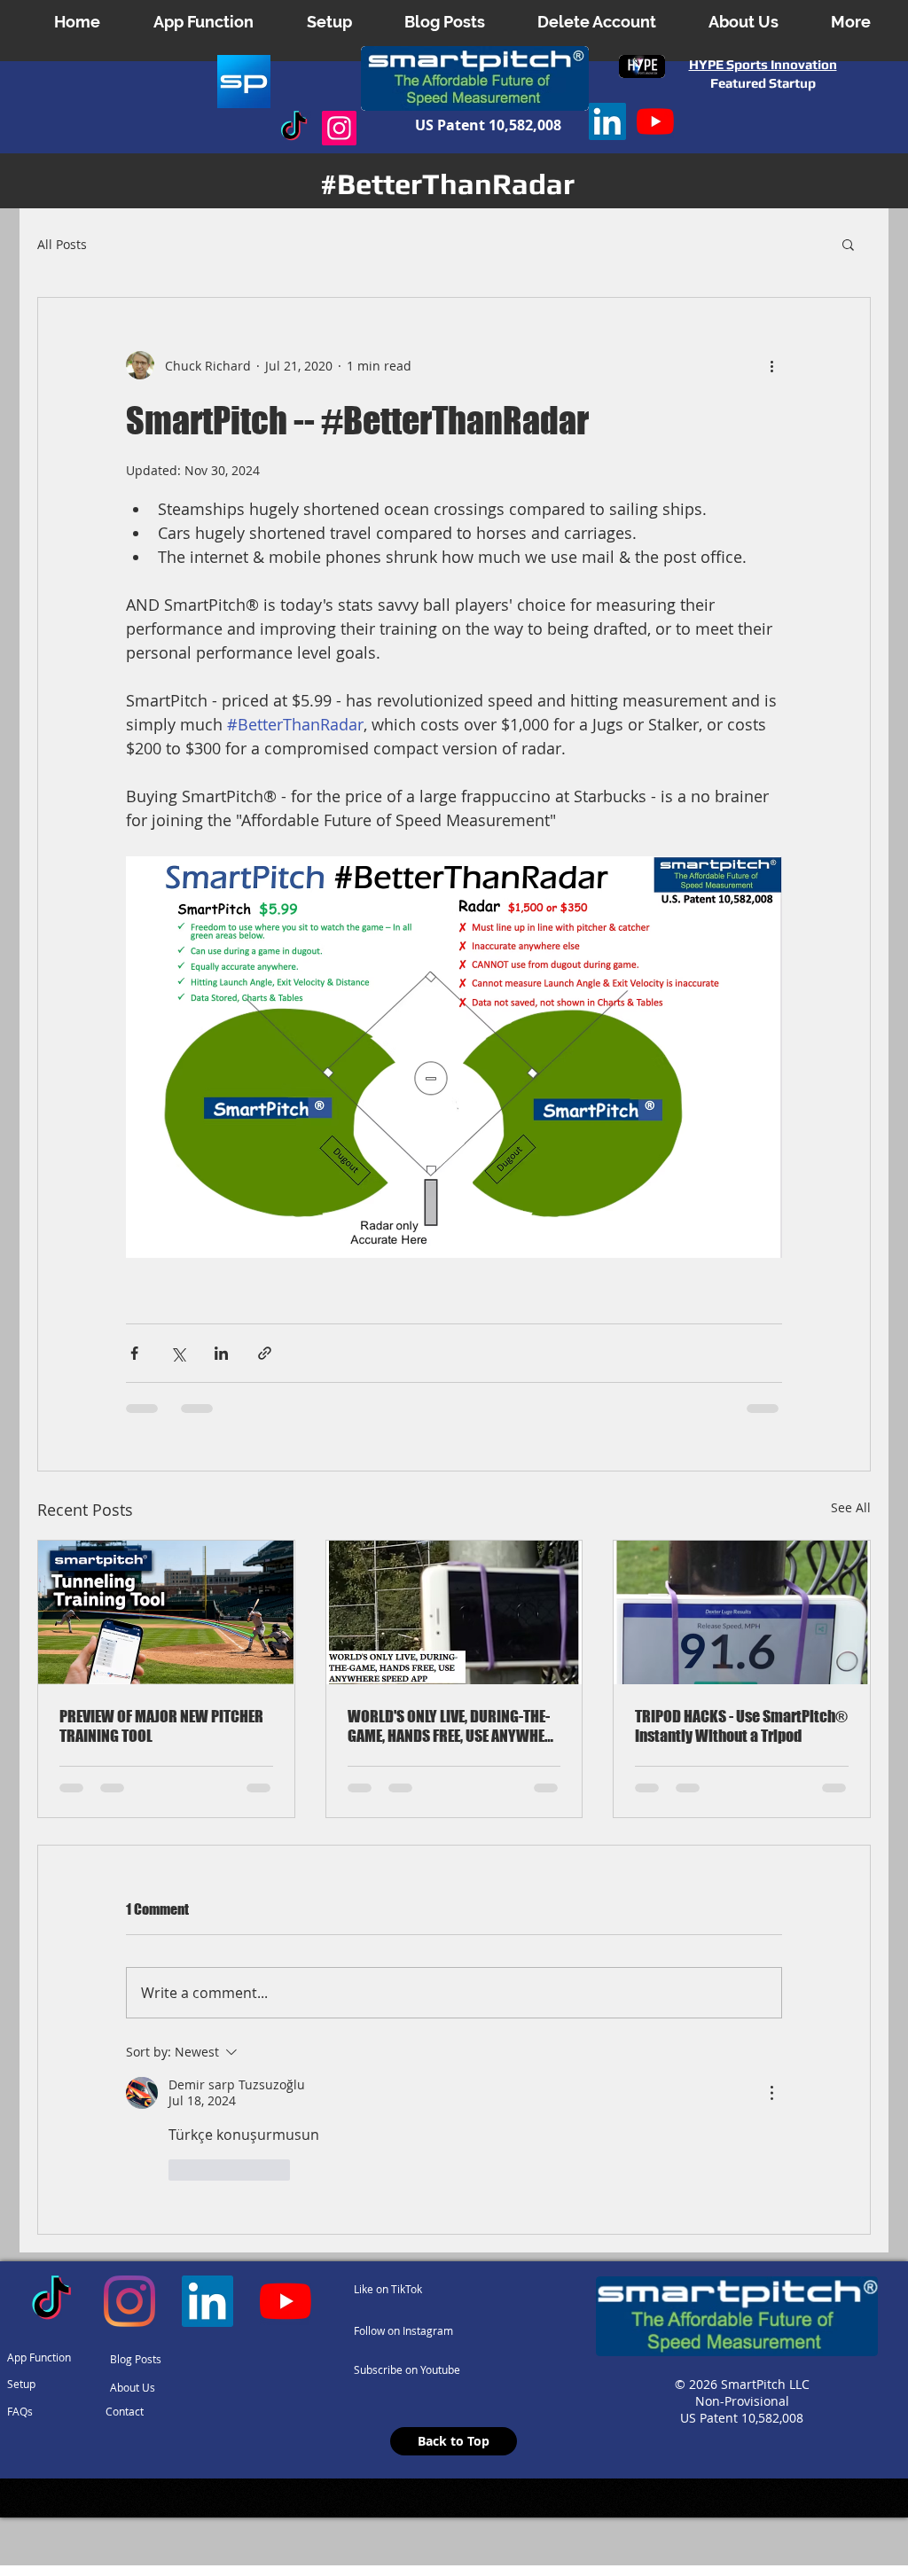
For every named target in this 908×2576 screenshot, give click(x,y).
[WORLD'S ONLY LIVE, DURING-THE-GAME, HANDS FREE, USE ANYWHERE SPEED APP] (454, 1612)
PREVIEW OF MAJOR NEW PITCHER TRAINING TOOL (161, 1726)
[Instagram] (339, 128)
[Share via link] (265, 1353)
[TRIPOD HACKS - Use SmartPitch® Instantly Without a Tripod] (742, 1612)
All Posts (62, 244)
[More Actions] (771, 2093)
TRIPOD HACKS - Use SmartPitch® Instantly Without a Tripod (741, 1726)
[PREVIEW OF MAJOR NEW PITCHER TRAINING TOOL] (166, 1612)
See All (851, 1507)
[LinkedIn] (607, 121)
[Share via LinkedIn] (221, 1353)
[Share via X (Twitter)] (178, 1353)
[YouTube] (655, 121)
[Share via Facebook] (134, 1353)
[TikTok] (294, 128)
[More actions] (771, 365)
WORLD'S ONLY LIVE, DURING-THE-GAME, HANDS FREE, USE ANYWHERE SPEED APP (454, 1726)
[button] (743, 22)
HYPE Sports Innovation (763, 64)
